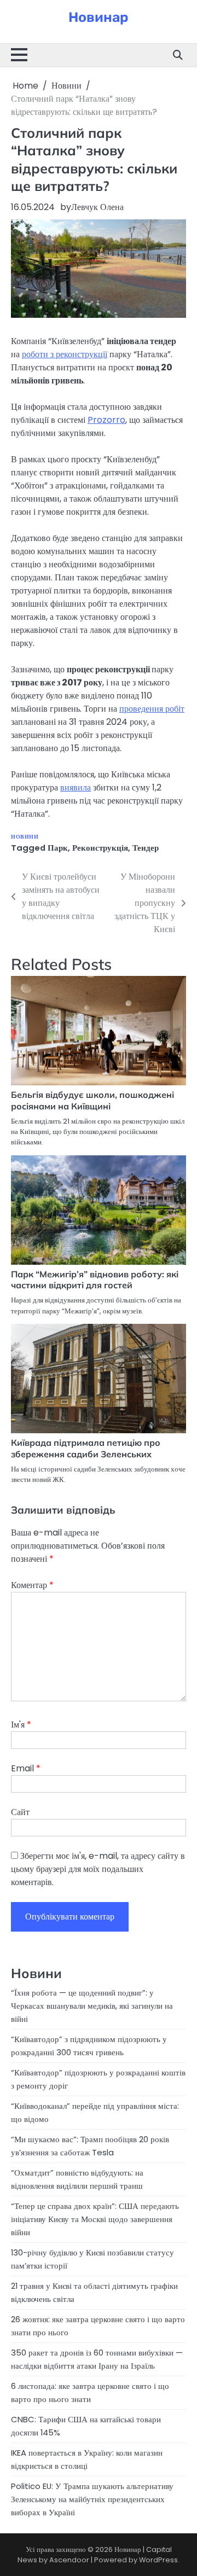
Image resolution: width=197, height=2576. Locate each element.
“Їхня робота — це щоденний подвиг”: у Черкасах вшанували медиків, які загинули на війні (92, 2006)
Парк (58, 848)
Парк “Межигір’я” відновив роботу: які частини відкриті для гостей (95, 1280)
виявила (76, 787)
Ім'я (21, 1725)
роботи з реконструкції (65, 354)
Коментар (32, 1585)
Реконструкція (100, 848)
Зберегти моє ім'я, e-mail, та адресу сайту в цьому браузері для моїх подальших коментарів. (98, 1869)
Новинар (99, 17)
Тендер (146, 848)
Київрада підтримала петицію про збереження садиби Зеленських (86, 1448)
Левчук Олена (97, 207)
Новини (25, 837)
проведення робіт (152, 709)
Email (26, 1768)
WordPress (158, 2560)
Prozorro (106, 420)
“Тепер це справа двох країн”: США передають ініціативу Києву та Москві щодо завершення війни (95, 2219)
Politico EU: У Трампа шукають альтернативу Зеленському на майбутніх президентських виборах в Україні (92, 2499)
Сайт (20, 1812)
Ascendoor (69, 2560)
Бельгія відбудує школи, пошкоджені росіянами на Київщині (92, 1100)
